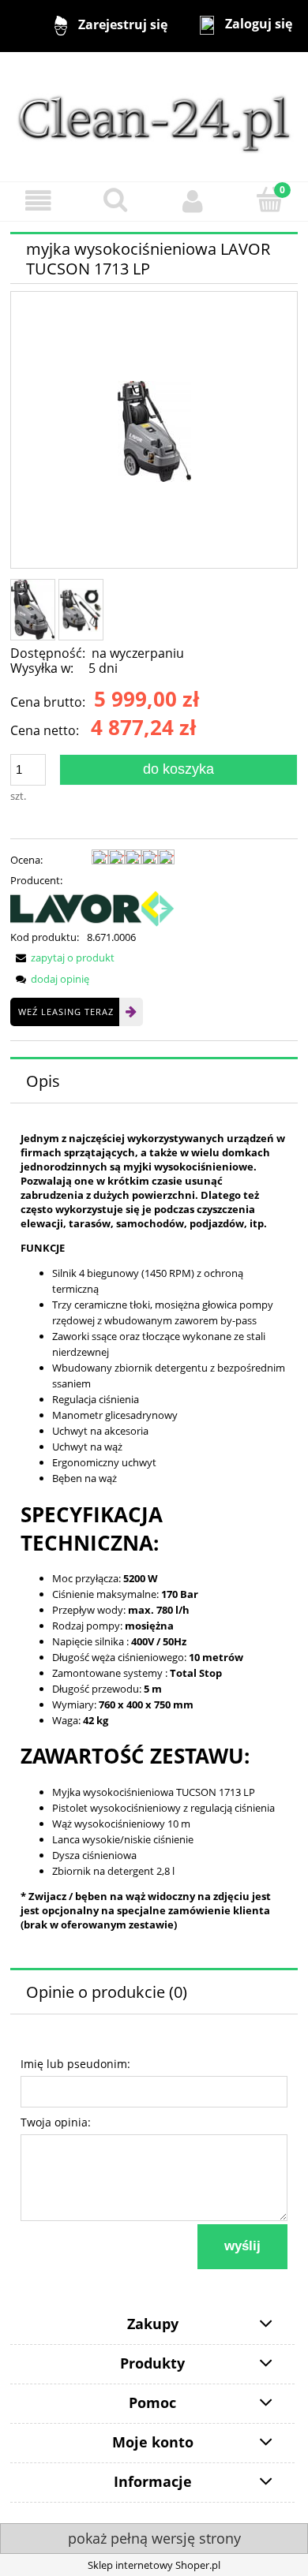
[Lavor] (92, 908)
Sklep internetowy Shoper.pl (154, 2565)
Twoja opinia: (56, 2122)
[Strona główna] (154, 116)
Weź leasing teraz (66, 1012)
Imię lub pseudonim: (75, 2064)
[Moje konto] (193, 201)
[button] (39, 201)
